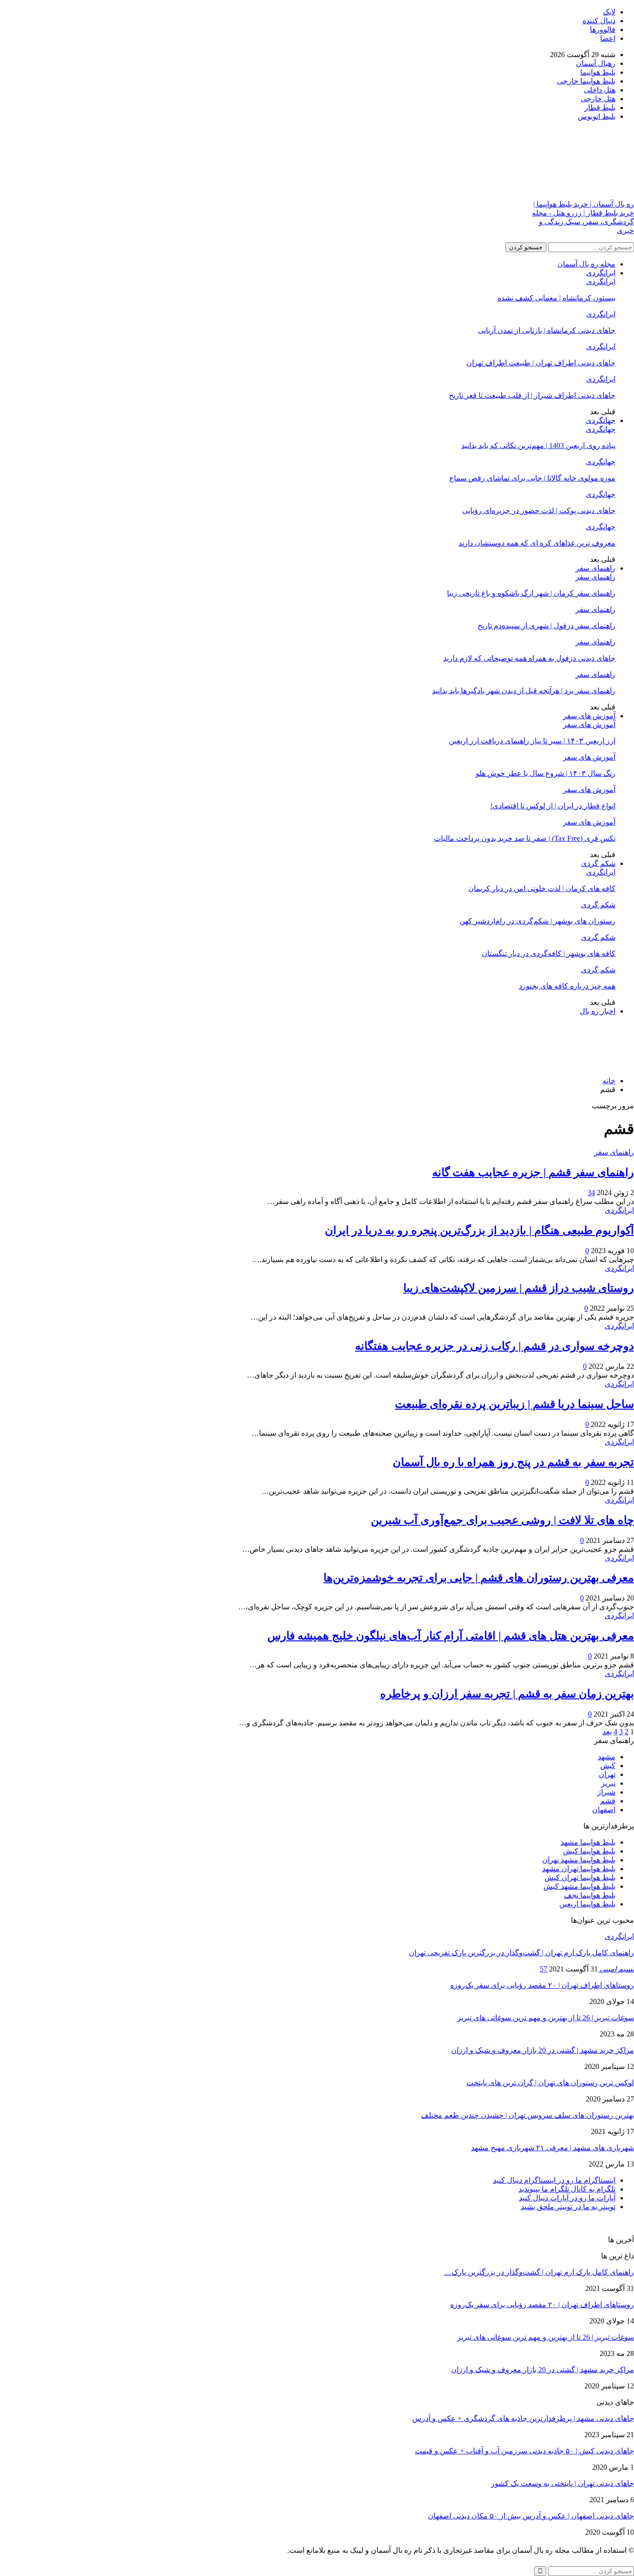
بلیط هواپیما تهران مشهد (579, 1869)
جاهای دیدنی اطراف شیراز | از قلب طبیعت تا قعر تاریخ (532, 395)
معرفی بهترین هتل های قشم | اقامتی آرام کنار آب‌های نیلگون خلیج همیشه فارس (451, 1636)
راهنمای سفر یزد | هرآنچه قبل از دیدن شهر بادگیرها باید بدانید (524, 691)
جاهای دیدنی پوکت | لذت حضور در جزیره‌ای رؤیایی (539, 511)
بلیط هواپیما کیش (589, 1851)
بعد (607, 1732)
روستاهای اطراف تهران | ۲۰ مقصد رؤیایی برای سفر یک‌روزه (542, 1985)
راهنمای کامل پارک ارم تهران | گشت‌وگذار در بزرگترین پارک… (539, 2272)
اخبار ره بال (598, 1011)
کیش (608, 1766)
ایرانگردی (601, 273)
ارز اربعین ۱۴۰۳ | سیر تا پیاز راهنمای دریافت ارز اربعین (532, 741)
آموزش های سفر (589, 716)
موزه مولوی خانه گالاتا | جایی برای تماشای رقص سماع (532, 478)
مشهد (607, 1757)
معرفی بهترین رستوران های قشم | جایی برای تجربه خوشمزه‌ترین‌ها (479, 1578)
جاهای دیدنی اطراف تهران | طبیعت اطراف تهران (541, 363)
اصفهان (604, 1810)
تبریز (608, 1783)
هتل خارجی (598, 99)
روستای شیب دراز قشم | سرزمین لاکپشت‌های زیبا (519, 1288)
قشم (608, 1801)
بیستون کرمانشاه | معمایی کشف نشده (556, 298)
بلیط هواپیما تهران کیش (580, 1877)
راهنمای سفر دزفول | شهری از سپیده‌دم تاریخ (547, 626)
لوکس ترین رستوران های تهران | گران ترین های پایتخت (550, 2083)
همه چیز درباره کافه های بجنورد (567, 986)
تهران (607, 1774)
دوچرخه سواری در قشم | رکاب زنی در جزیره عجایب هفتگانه (495, 1346)
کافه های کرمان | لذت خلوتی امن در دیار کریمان (542, 888)
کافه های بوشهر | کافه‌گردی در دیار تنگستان (549, 953)
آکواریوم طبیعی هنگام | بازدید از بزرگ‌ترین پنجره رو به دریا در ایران (479, 1230)
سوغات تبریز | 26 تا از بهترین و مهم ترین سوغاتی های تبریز (546, 2018)
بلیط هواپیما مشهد (588, 1842)
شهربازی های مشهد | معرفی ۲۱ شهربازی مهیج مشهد (553, 2148)
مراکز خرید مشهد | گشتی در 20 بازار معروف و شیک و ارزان (543, 2050)
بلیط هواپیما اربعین (587, 1904)
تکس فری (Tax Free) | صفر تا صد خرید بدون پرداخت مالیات (525, 838)
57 (543, 1969)
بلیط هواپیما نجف (590, 1895)
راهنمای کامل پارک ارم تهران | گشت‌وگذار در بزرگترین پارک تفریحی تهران (521, 1953)
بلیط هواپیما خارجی (586, 81)
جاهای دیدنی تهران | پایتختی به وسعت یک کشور (563, 2483)
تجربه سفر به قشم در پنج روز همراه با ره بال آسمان (513, 1462)
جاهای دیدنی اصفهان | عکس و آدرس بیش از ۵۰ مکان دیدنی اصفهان (531, 2516)
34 (591, 1193)
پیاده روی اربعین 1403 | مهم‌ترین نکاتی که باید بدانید (538, 446)
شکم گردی (598, 863)
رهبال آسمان (596, 63)
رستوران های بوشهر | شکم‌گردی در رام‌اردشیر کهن (537, 921)
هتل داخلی (600, 90)
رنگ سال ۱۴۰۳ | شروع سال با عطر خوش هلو (546, 773)
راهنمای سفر (595, 568)
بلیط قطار (600, 107)
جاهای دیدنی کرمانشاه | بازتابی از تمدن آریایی (547, 330)
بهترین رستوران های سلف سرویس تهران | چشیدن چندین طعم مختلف (527, 2115)
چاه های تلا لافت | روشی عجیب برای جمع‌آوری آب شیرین (502, 1520)
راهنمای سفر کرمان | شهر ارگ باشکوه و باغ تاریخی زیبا (531, 593)
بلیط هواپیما (598, 72)
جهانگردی (601, 420)
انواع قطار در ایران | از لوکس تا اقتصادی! (553, 806)
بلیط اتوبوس (597, 116)
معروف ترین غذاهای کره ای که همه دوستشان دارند (537, 543)
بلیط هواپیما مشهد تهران (579, 1860)
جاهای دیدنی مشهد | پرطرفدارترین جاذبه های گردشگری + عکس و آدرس (523, 2418)
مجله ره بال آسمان (586, 264)
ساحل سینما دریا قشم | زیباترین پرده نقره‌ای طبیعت (514, 1404)
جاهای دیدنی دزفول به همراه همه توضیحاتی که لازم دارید (529, 658)
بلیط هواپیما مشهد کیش (579, 1886)
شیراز (606, 1792)
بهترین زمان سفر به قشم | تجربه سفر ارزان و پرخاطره (507, 1694)
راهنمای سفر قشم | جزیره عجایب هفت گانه (533, 1172)
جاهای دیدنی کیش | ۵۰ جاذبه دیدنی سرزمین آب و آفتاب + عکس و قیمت (524, 2451)
